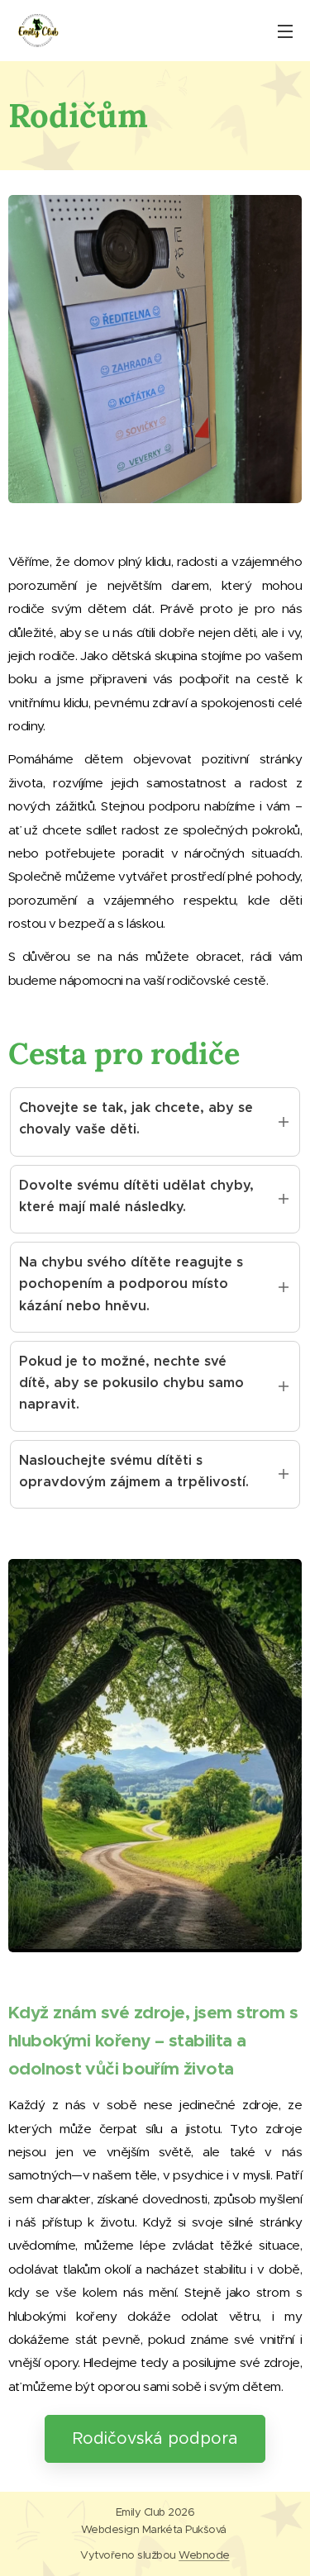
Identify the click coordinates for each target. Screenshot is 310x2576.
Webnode (204, 2555)
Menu (285, 31)
